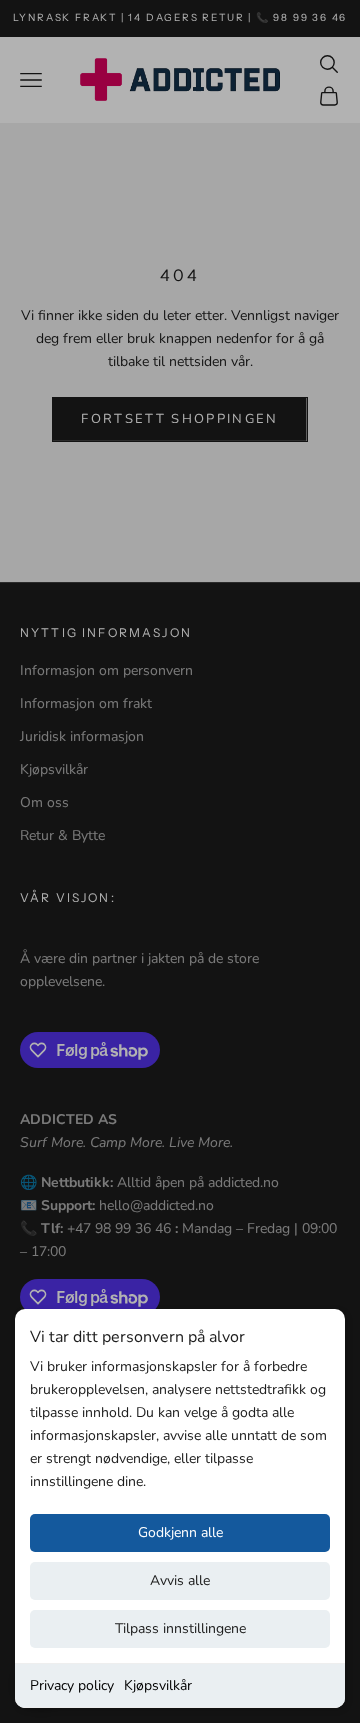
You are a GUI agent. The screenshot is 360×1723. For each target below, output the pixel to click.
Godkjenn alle (180, 1532)
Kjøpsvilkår (158, 1685)
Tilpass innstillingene (180, 1628)
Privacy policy (72, 1685)
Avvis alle (180, 1580)
